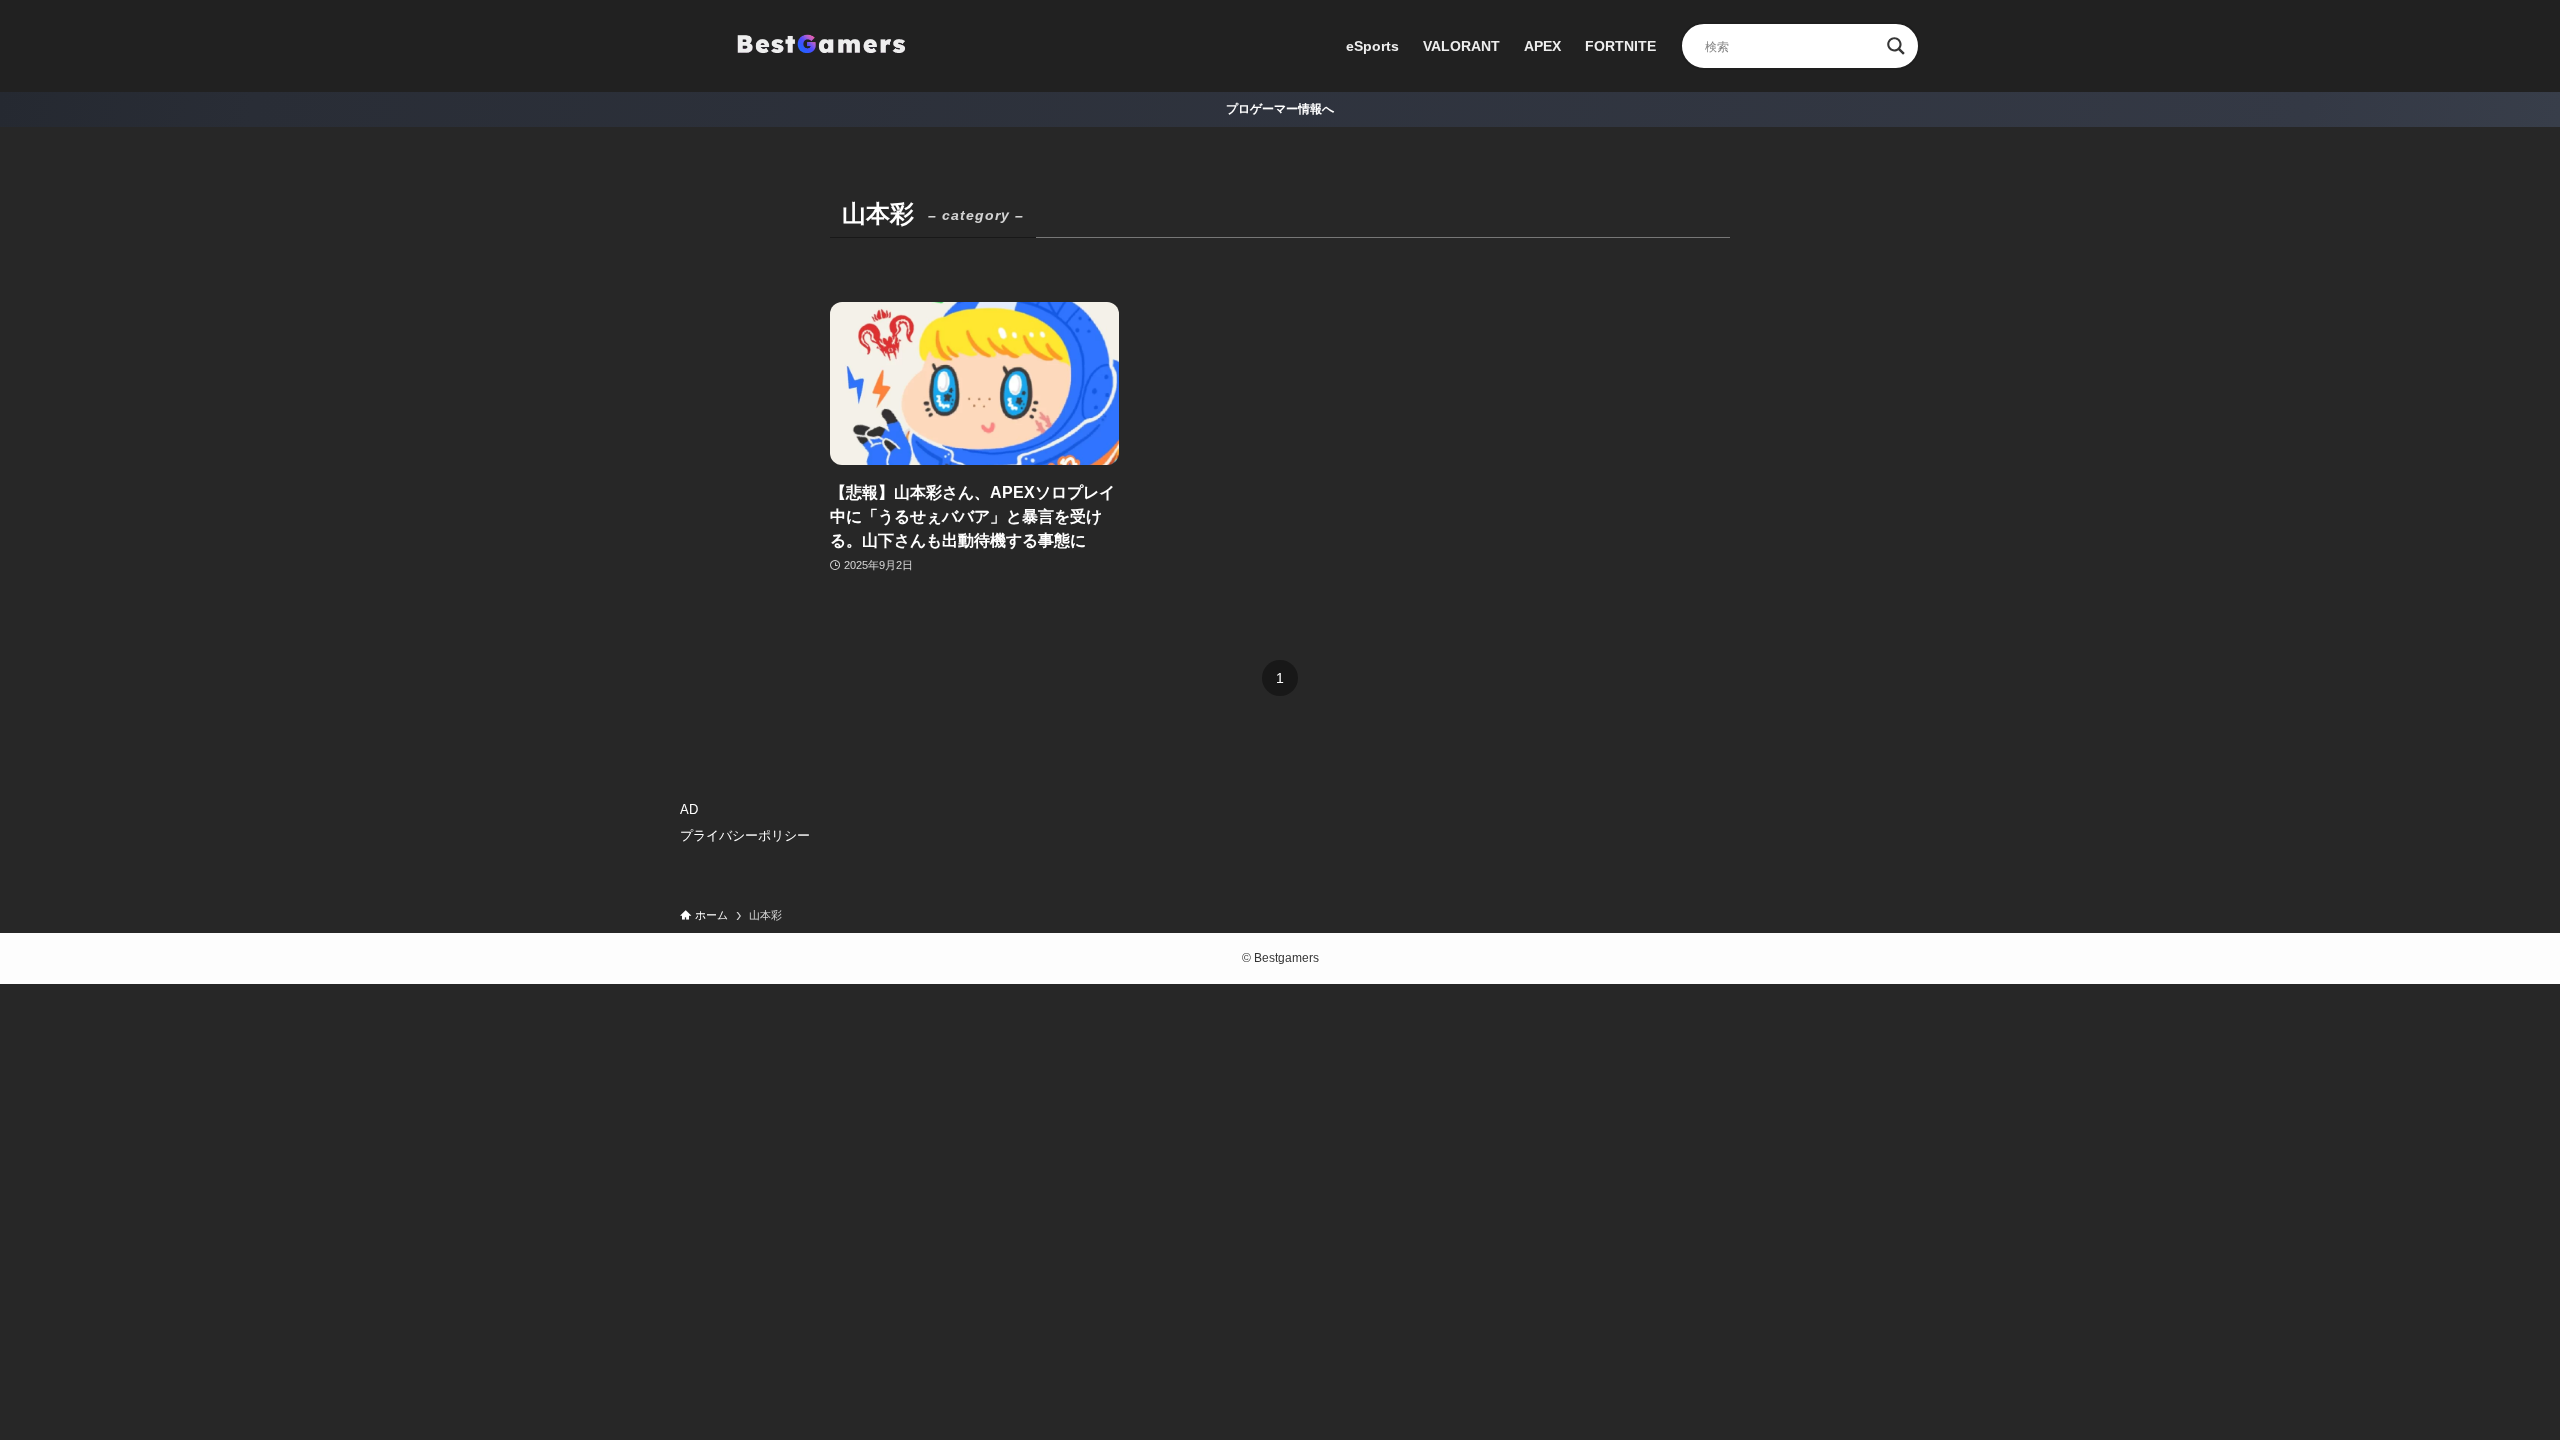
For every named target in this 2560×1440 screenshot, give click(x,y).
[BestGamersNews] (820, 46)
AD (689, 809)
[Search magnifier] (1896, 46)
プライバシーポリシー (745, 835)
